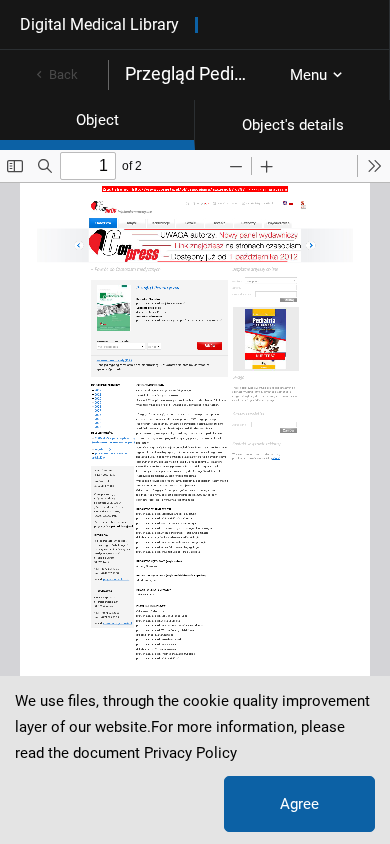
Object (97, 120)
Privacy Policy (190, 753)
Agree (299, 804)
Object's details (293, 125)
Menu (308, 75)
